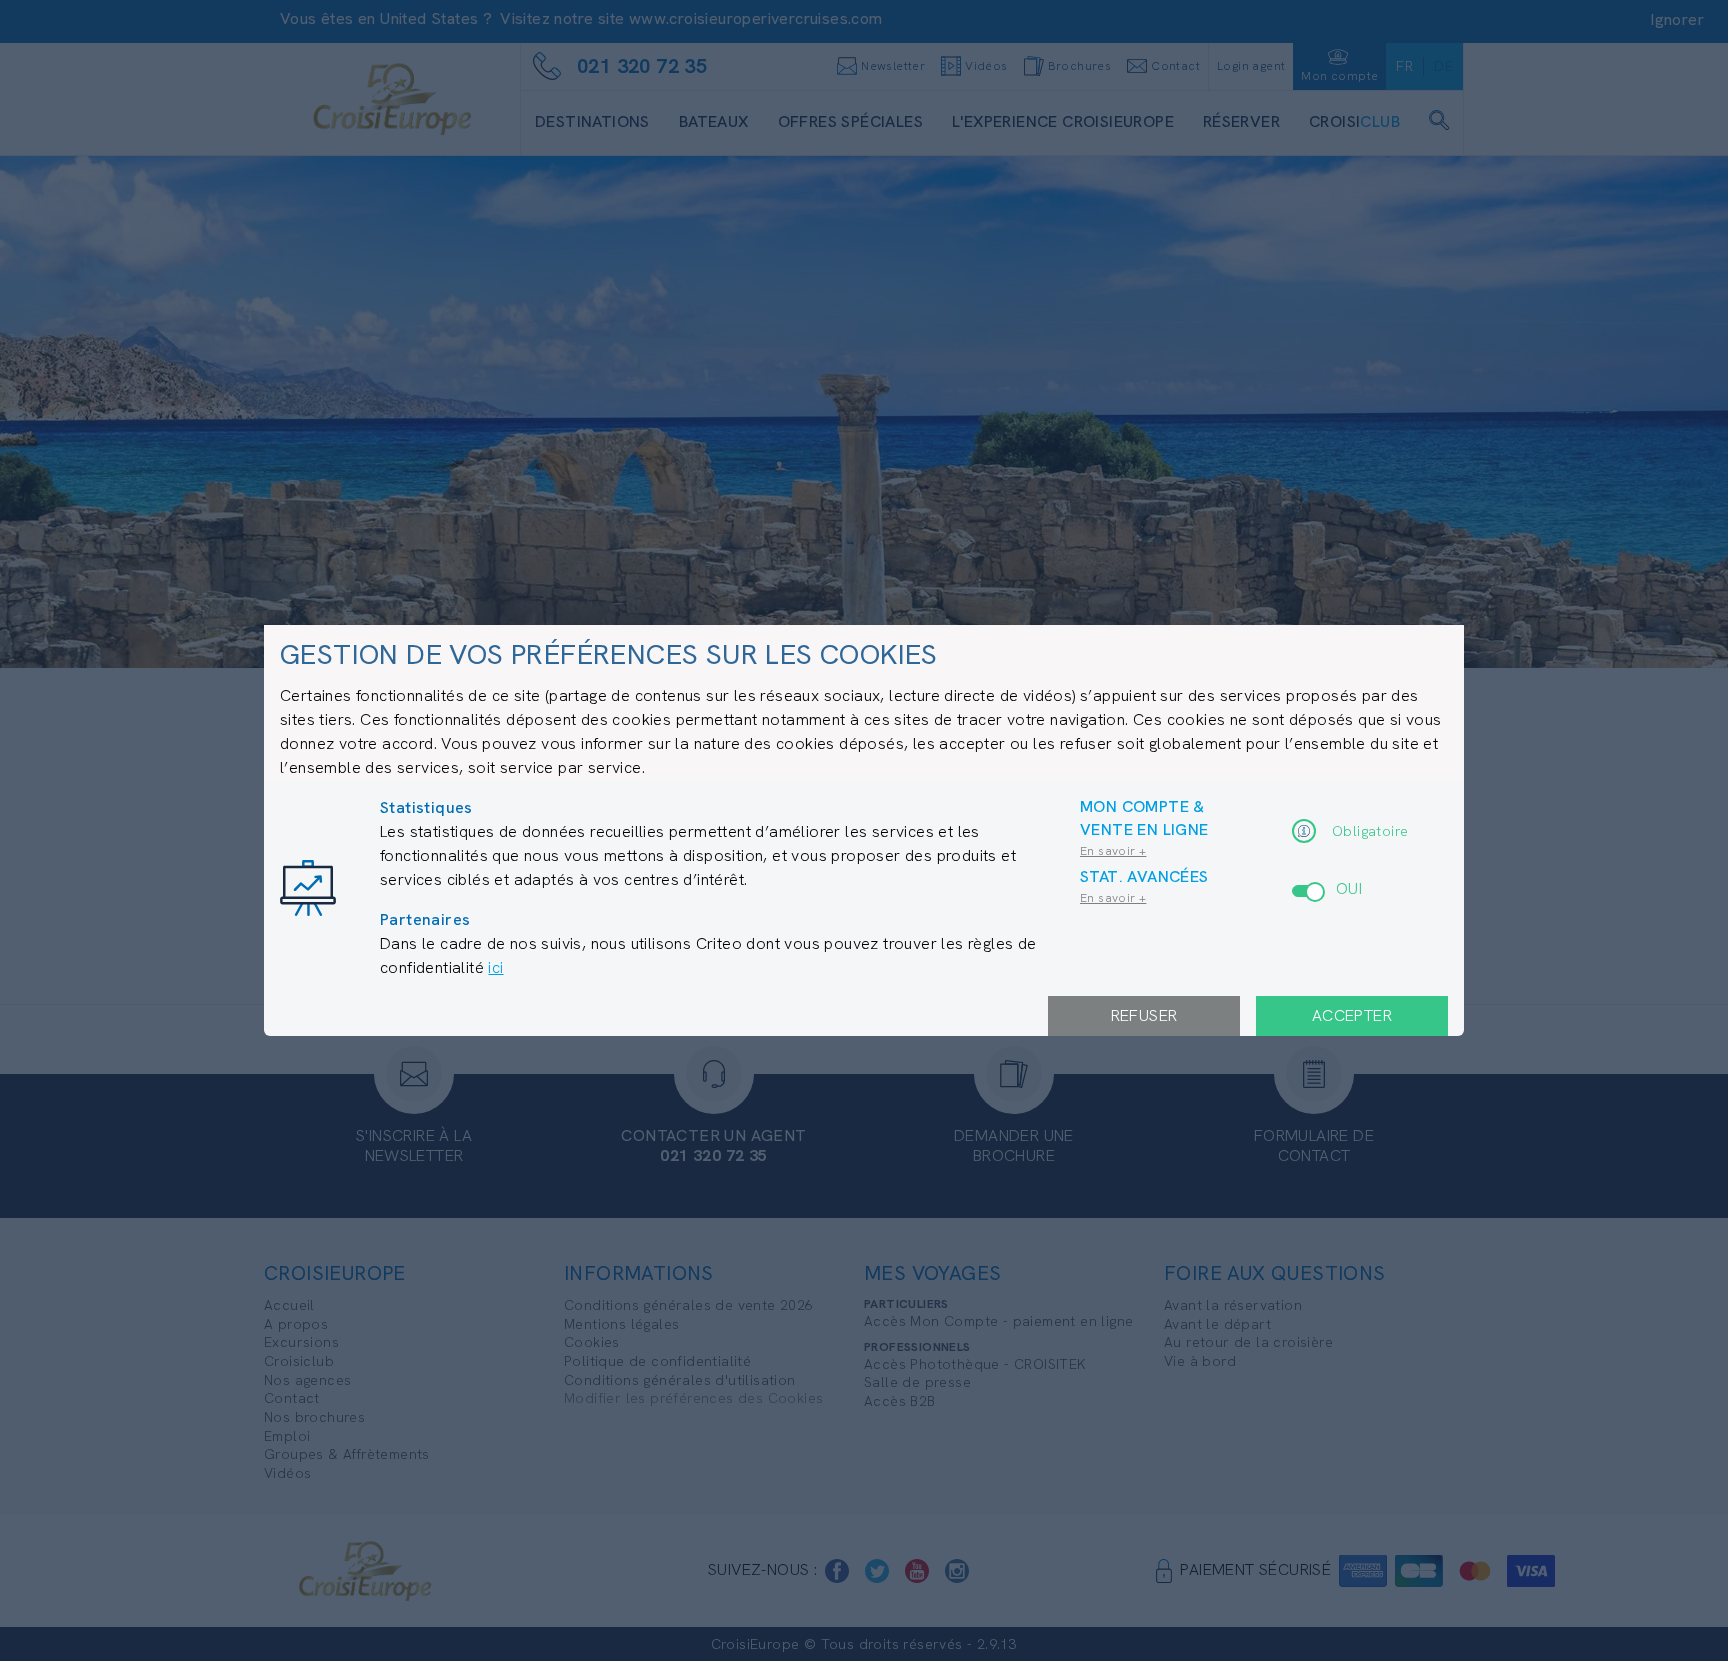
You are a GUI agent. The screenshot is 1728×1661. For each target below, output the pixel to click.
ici (495, 967)
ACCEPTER (1352, 1015)
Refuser (1144, 1015)
